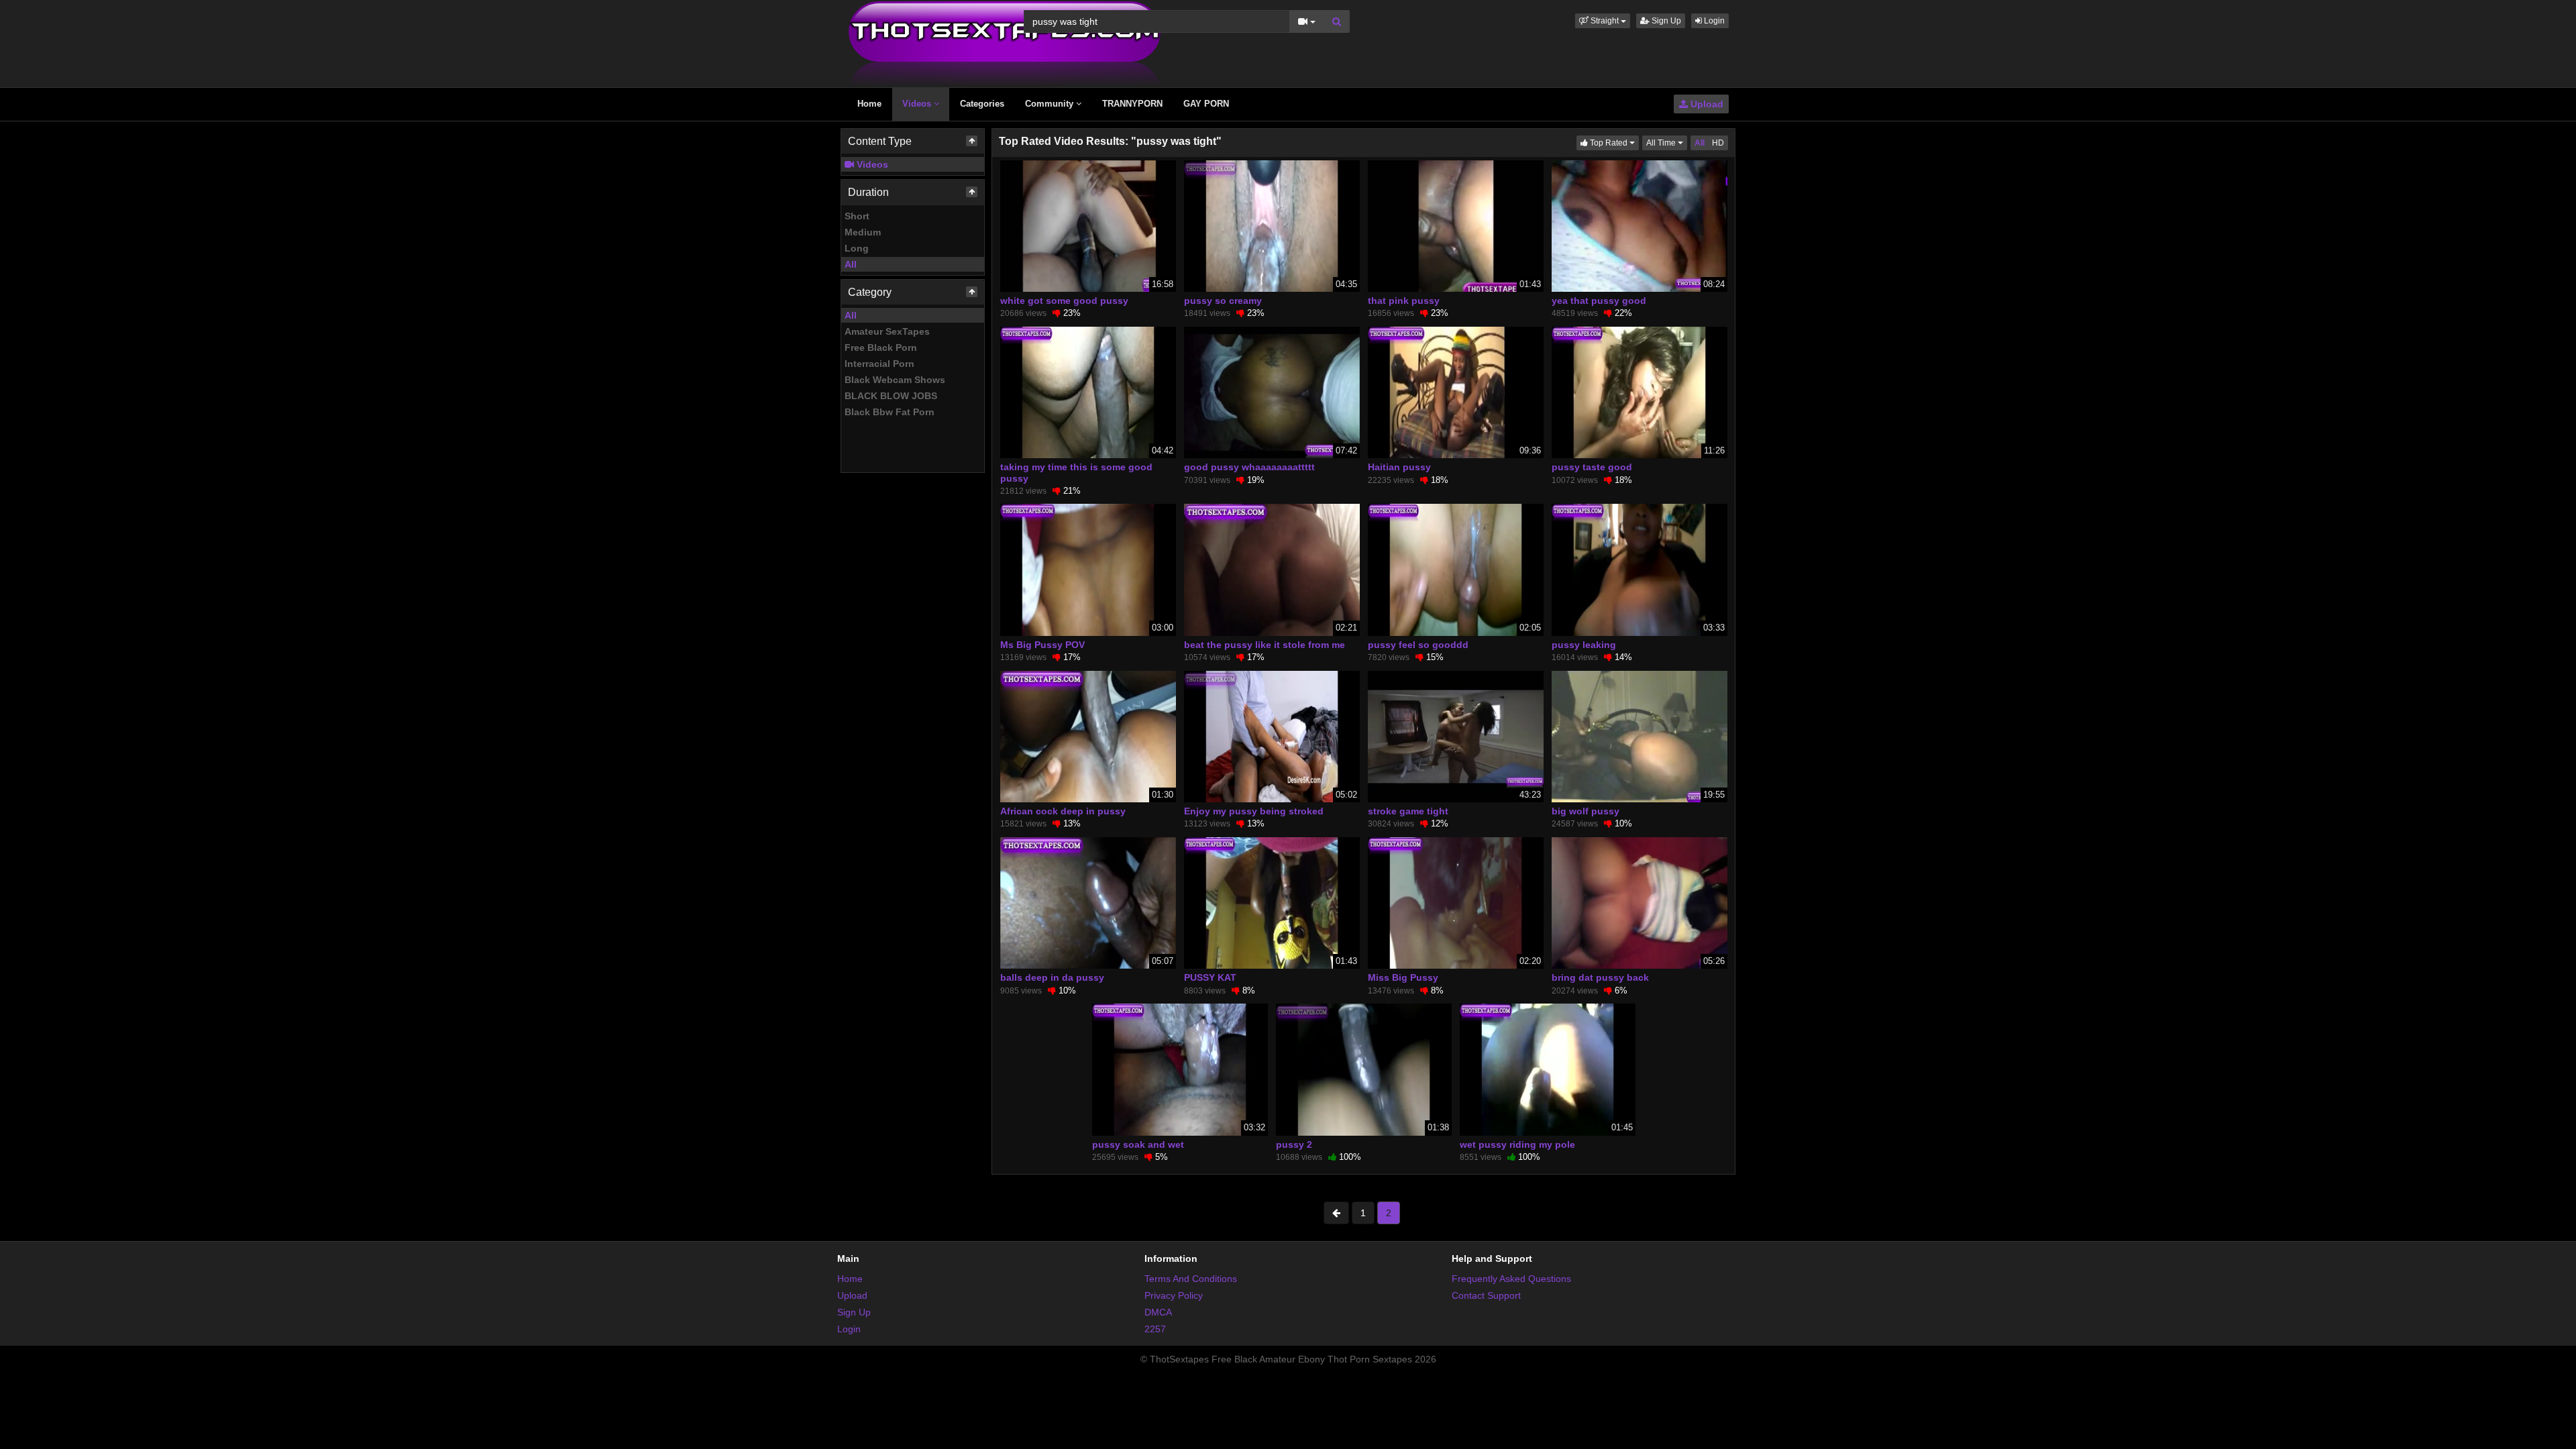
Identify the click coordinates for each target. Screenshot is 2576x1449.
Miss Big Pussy (1403, 977)
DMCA (1158, 1312)
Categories (982, 104)
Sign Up (1665, 21)
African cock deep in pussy (1063, 811)
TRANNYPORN (1132, 104)
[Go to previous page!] (1336, 1213)
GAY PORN (1206, 104)
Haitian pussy (1399, 467)
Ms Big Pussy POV (1042, 645)
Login (1713, 21)
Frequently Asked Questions (1511, 1279)
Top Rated (1613, 143)
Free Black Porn (881, 347)
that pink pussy (1404, 301)
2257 (1155, 1329)
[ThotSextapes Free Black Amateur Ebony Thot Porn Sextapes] (1005, 43)
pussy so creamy (1223, 301)
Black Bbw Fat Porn (890, 412)
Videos (918, 104)
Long (857, 248)
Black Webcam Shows (895, 380)
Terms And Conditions (1191, 1279)
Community (1051, 104)
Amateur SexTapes (887, 331)
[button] (1603, 21)
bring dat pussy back (1600, 977)
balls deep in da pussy (1052, 977)
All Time (1667, 143)
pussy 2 (1294, 1144)
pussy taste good (1592, 467)
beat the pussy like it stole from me (1265, 645)
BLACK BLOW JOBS (891, 396)
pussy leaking (1584, 645)
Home (869, 104)
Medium (863, 232)
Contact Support (1486, 1295)
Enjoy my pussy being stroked (1254, 811)
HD (1718, 143)
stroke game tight (1408, 811)
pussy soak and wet (1138, 1144)
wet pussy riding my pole (1517, 1144)
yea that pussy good (1599, 301)
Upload (1706, 104)
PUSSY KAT (1210, 977)
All (851, 264)
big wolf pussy (1586, 811)
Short (857, 216)
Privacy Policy (1174, 1295)
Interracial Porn (879, 364)
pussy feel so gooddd (1418, 645)
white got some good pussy (1064, 301)
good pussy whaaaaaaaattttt (1249, 467)
